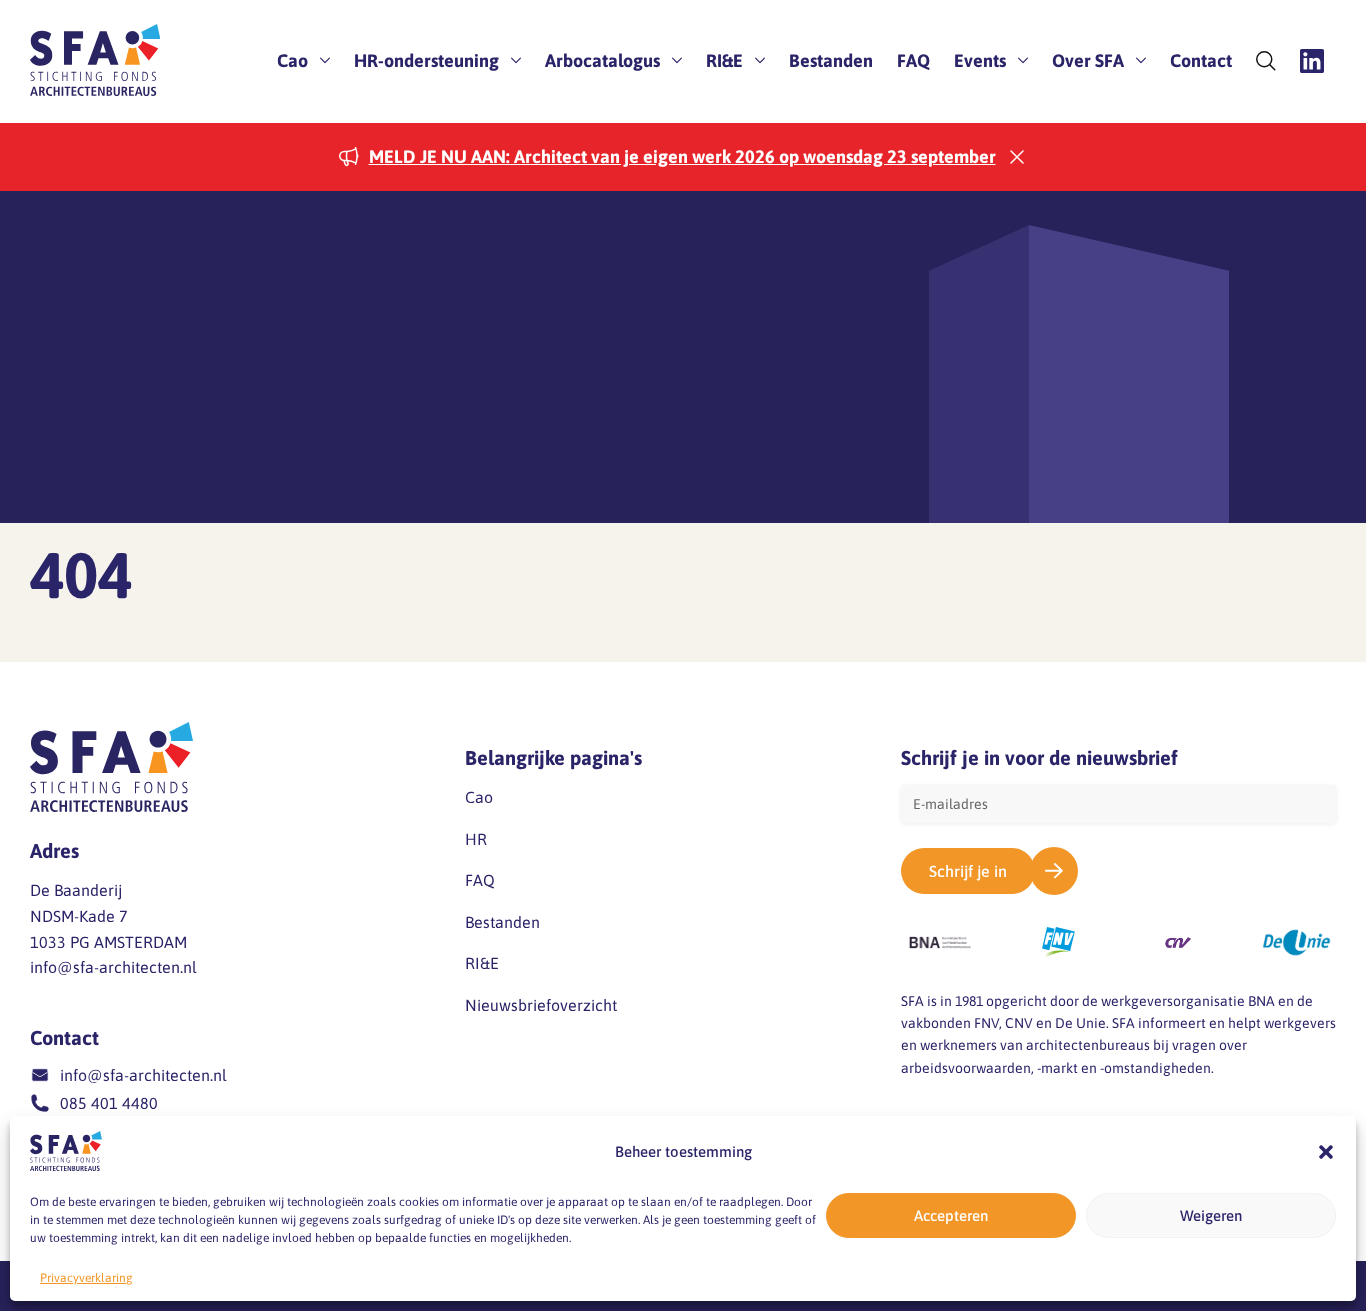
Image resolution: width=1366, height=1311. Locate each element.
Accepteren (951, 1215)
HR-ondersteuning (426, 60)
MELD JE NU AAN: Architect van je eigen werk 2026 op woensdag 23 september (682, 156)
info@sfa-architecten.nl (113, 967)
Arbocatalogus (602, 60)
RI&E (724, 60)
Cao (292, 60)
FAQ (913, 60)
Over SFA (1088, 60)
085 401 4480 (109, 1103)
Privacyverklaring (86, 1278)
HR (476, 839)
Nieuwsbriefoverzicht (541, 1005)
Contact (1201, 60)
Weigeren (1211, 1215)
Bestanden (831, 60)
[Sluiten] (1017, 157)
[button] (1326, 1152)
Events (980, 60)
